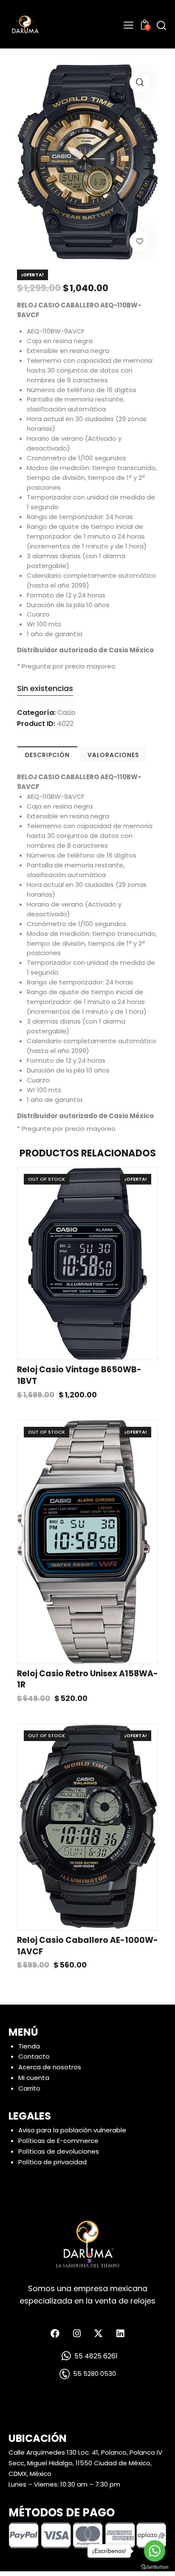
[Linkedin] (120, 2334)
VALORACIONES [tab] (113, 755)
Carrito (29, 2089)
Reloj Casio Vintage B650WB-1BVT (79, 1375)
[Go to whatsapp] (155, 2551)
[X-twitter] (99, 2334)
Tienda (29, 2046)
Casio (66, 713)
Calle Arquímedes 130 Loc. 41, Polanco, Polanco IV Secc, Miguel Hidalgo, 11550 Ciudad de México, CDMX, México (85, 2463)
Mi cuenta (34, 2078)
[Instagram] (77, 2334)
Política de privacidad (52, 2162)
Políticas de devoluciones (59, 2151)
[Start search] (161, 25)
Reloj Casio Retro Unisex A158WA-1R (87, 1680)
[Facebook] (55, 2334)
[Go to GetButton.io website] (155, 2567)
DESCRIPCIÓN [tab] (47, 755)
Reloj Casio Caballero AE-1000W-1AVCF (87, 1946)
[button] (140, 82)
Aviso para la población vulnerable (72, 2130)
